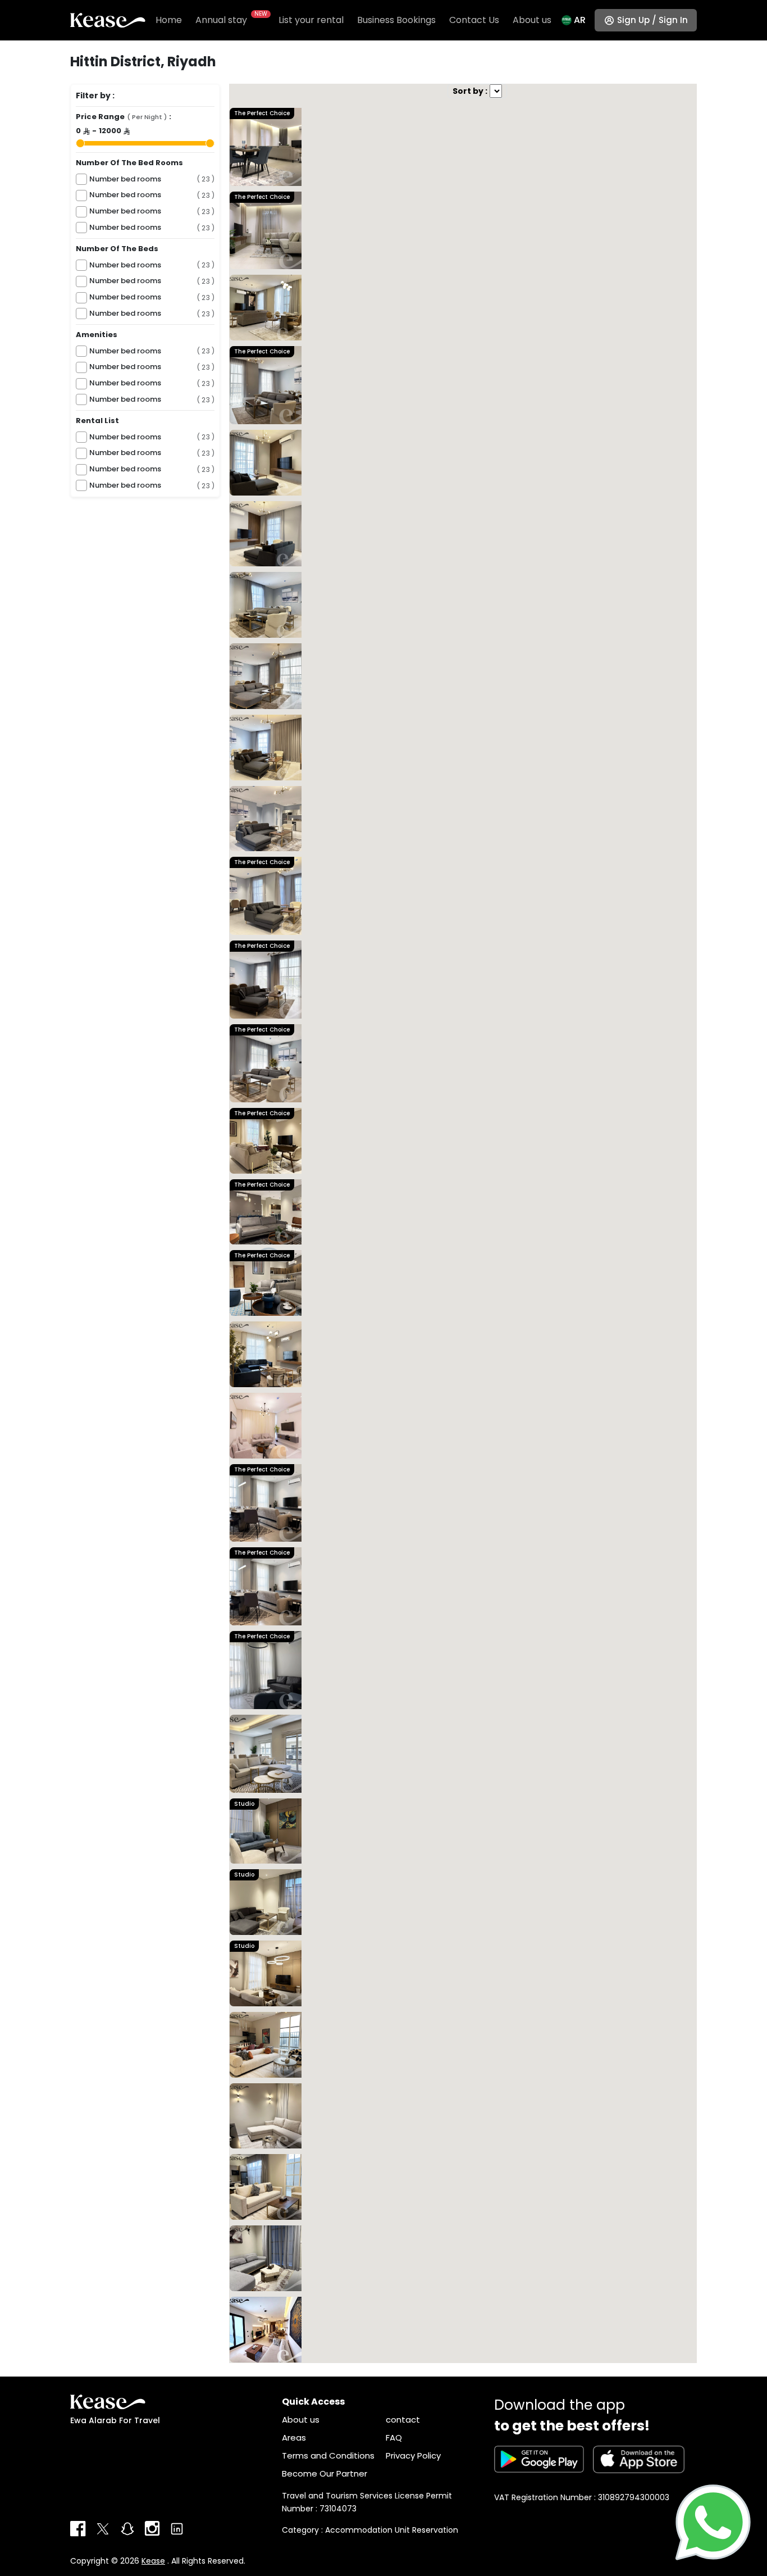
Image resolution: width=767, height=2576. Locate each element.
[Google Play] (539, 2459)
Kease (153, 2561)
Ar (580, 20)
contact (403, 2420)
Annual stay (230, 20)
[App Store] (639, 2459)
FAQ (394, 2438)
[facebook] (78, 2529)
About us (532, 20)
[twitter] (103, 2529)
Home (169, 20)
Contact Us (474, 20)
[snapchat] (127, 2529)
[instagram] (152, 2529)
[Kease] (108, 20)
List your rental (311, 20)
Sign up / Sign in (652, 20)
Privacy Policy (413, 2455)
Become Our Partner (325, 2473)
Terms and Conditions (328, 2455)
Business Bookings (396, 20)
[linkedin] (177, 2529)
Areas (294, 2438)
